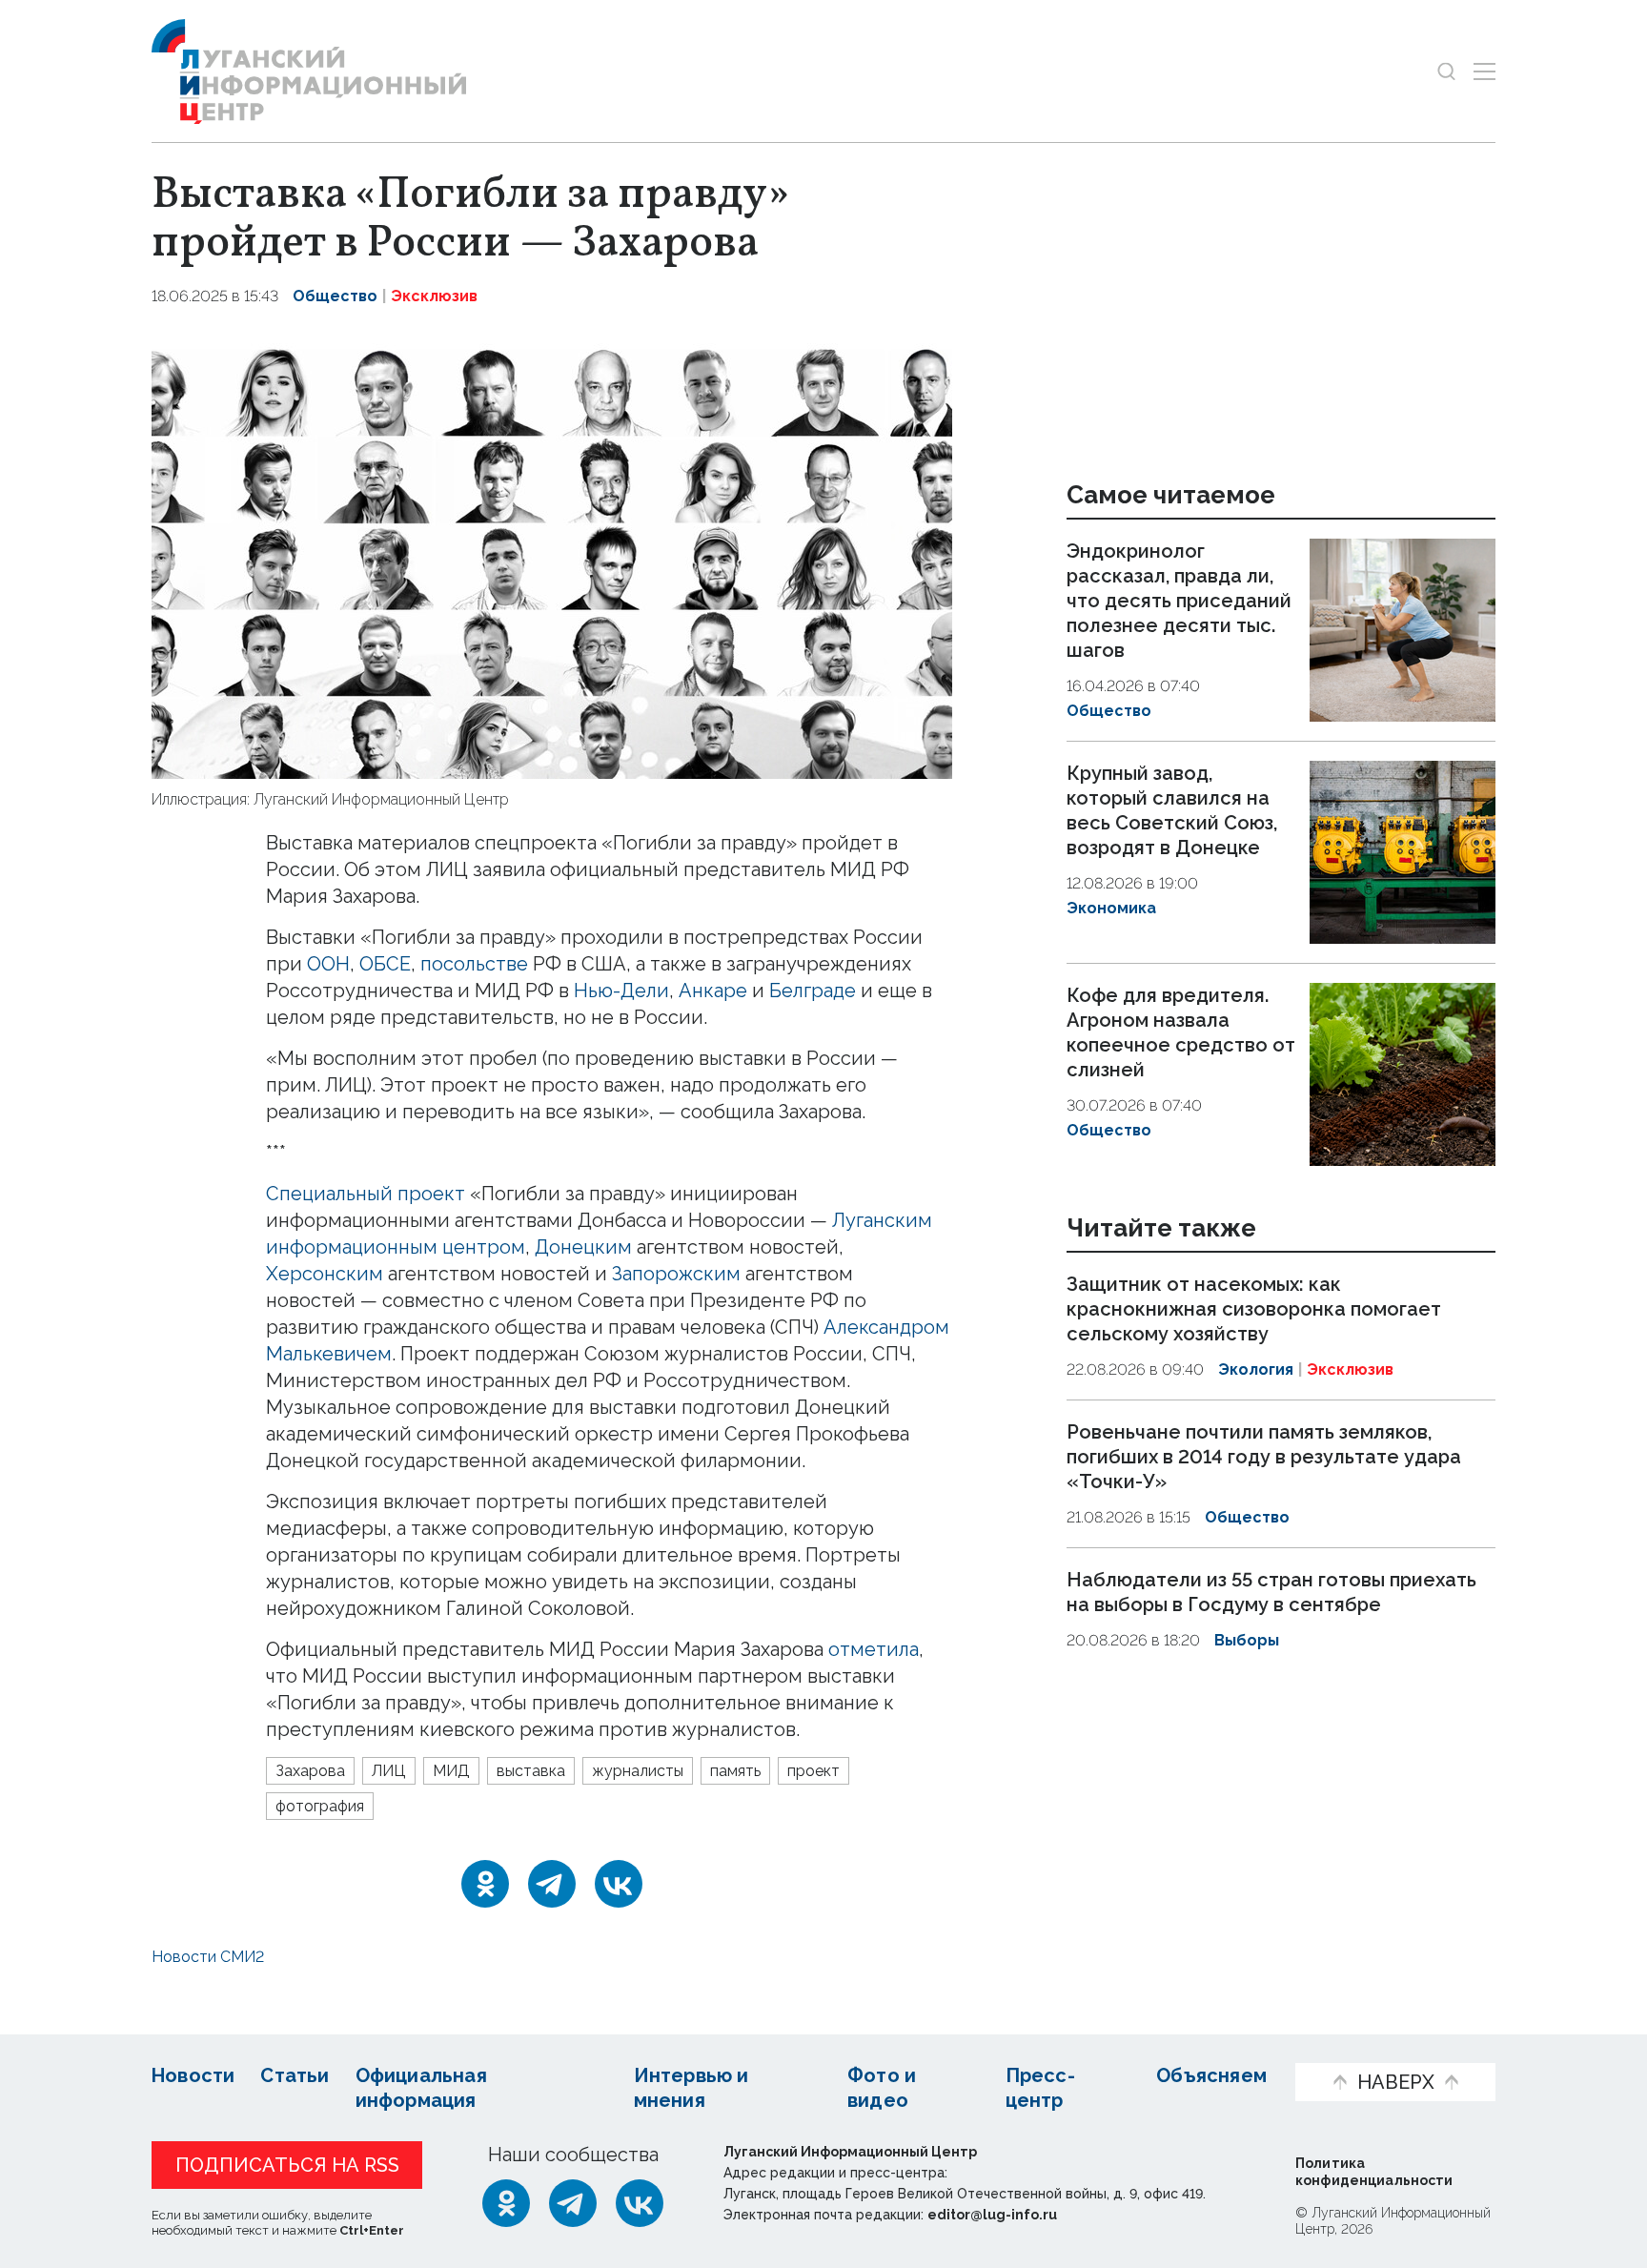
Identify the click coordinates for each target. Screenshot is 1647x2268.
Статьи (295, 2075)
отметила (874, 1649)
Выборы (1247, 1640)
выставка (531, 1771)
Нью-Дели (621, 991)
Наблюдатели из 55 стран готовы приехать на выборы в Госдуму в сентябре (1271, 1592)
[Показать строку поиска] (1446, 71)
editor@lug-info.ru (992, 2215)
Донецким (583, 1247)
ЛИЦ (389, 1771)
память (735, 1771)
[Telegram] (552, 1884)
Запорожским (676, 1274)
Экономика (1111, 908)
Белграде (813, 991)
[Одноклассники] (485, 1884)
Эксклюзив (434, 296)
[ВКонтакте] (619, 1884)
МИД (451, 1771)
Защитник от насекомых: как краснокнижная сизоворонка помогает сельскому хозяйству (1254, 1310)
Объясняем (1211, 2075)
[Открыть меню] (1484, 71)
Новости (193, 2075)
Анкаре (713, 991)
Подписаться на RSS (287, 2165)
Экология (1256, 1370)
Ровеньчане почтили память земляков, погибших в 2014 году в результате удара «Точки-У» (1264, 1457)
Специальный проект (366, 1194)
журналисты (638, 1771)
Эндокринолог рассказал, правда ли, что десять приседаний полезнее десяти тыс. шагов (1179, 601)
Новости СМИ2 (208, 1957)
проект (813, 1771)
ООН (328, 964)
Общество (335, 296)
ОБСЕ (385, 964)
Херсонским (325, 1274)
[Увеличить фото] (552, 556)
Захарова (310, 1771)
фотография (320, 1806)
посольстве (474, 964)
